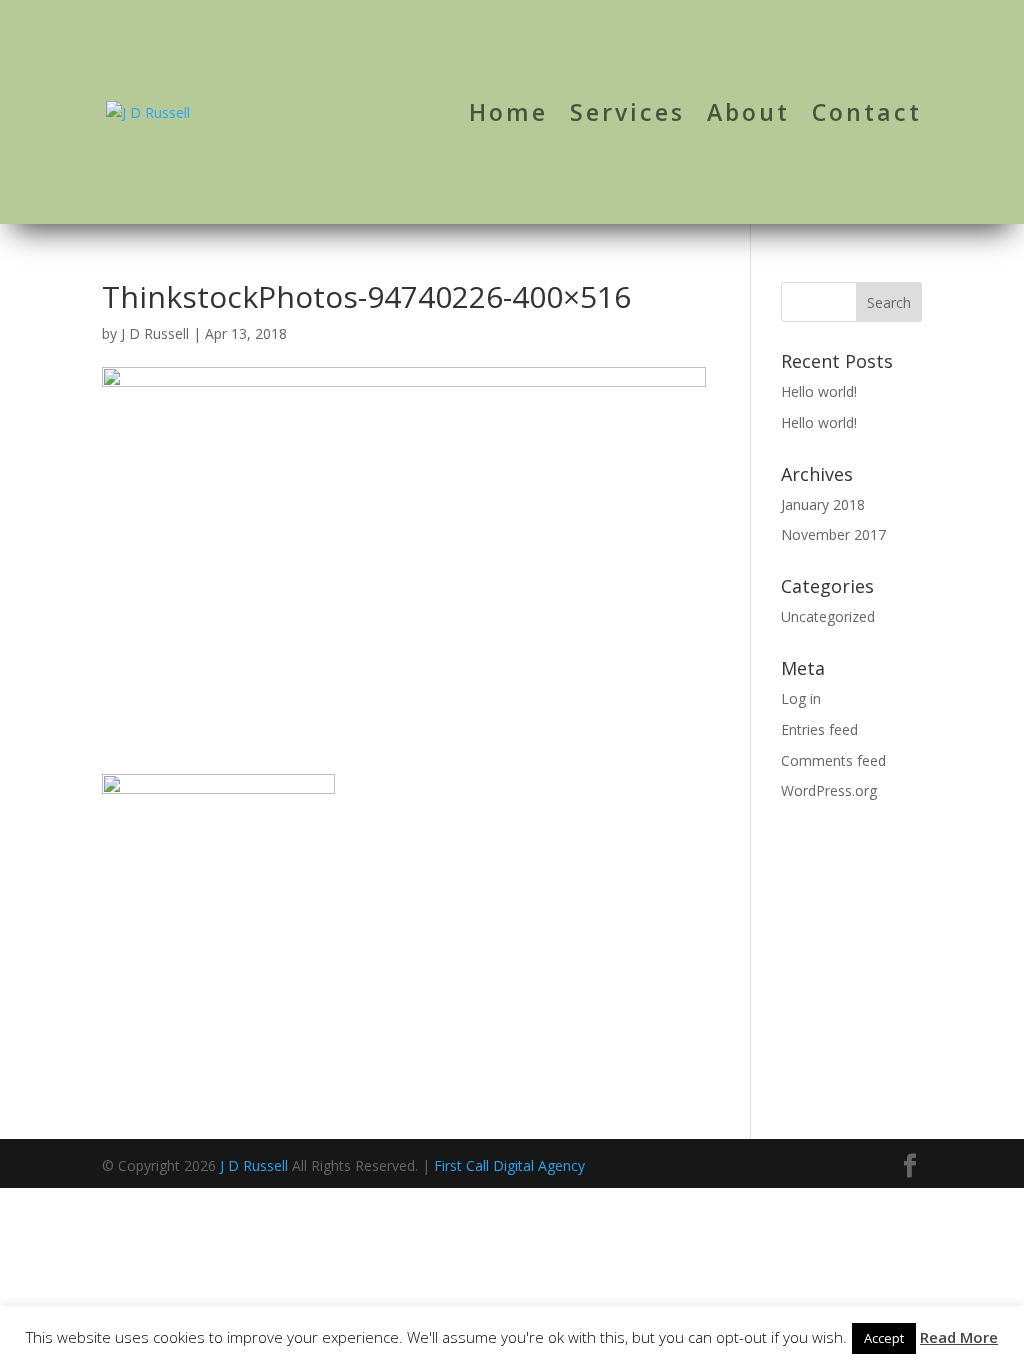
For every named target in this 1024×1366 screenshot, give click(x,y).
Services (627, 116)
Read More (959, 1337)
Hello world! (819, 391)
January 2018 (823, 504)
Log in (801, 698)
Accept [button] (884, 1338)
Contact (867, 116)
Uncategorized (828, 616)
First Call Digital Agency (509, 1165)
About (748, 116)
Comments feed (833, 760)
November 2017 (833, 534)
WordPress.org (829, 790)
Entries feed (819, 729)
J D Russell (155, 333)
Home (508, 116)
